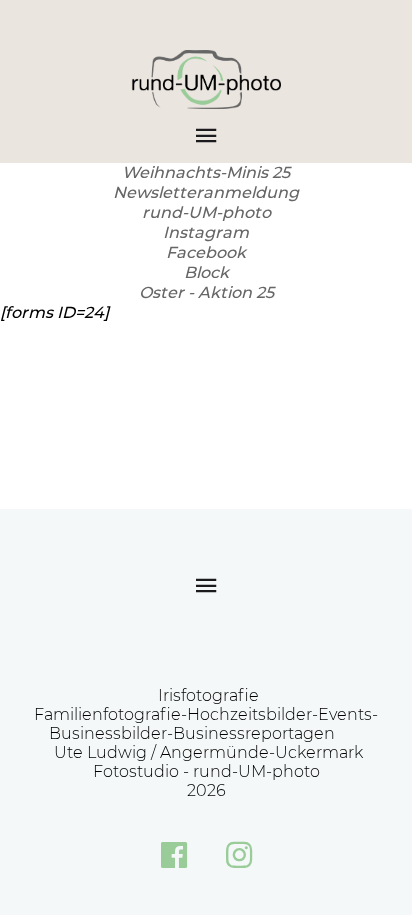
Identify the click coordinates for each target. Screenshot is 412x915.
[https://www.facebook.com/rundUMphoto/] (174, 855)
